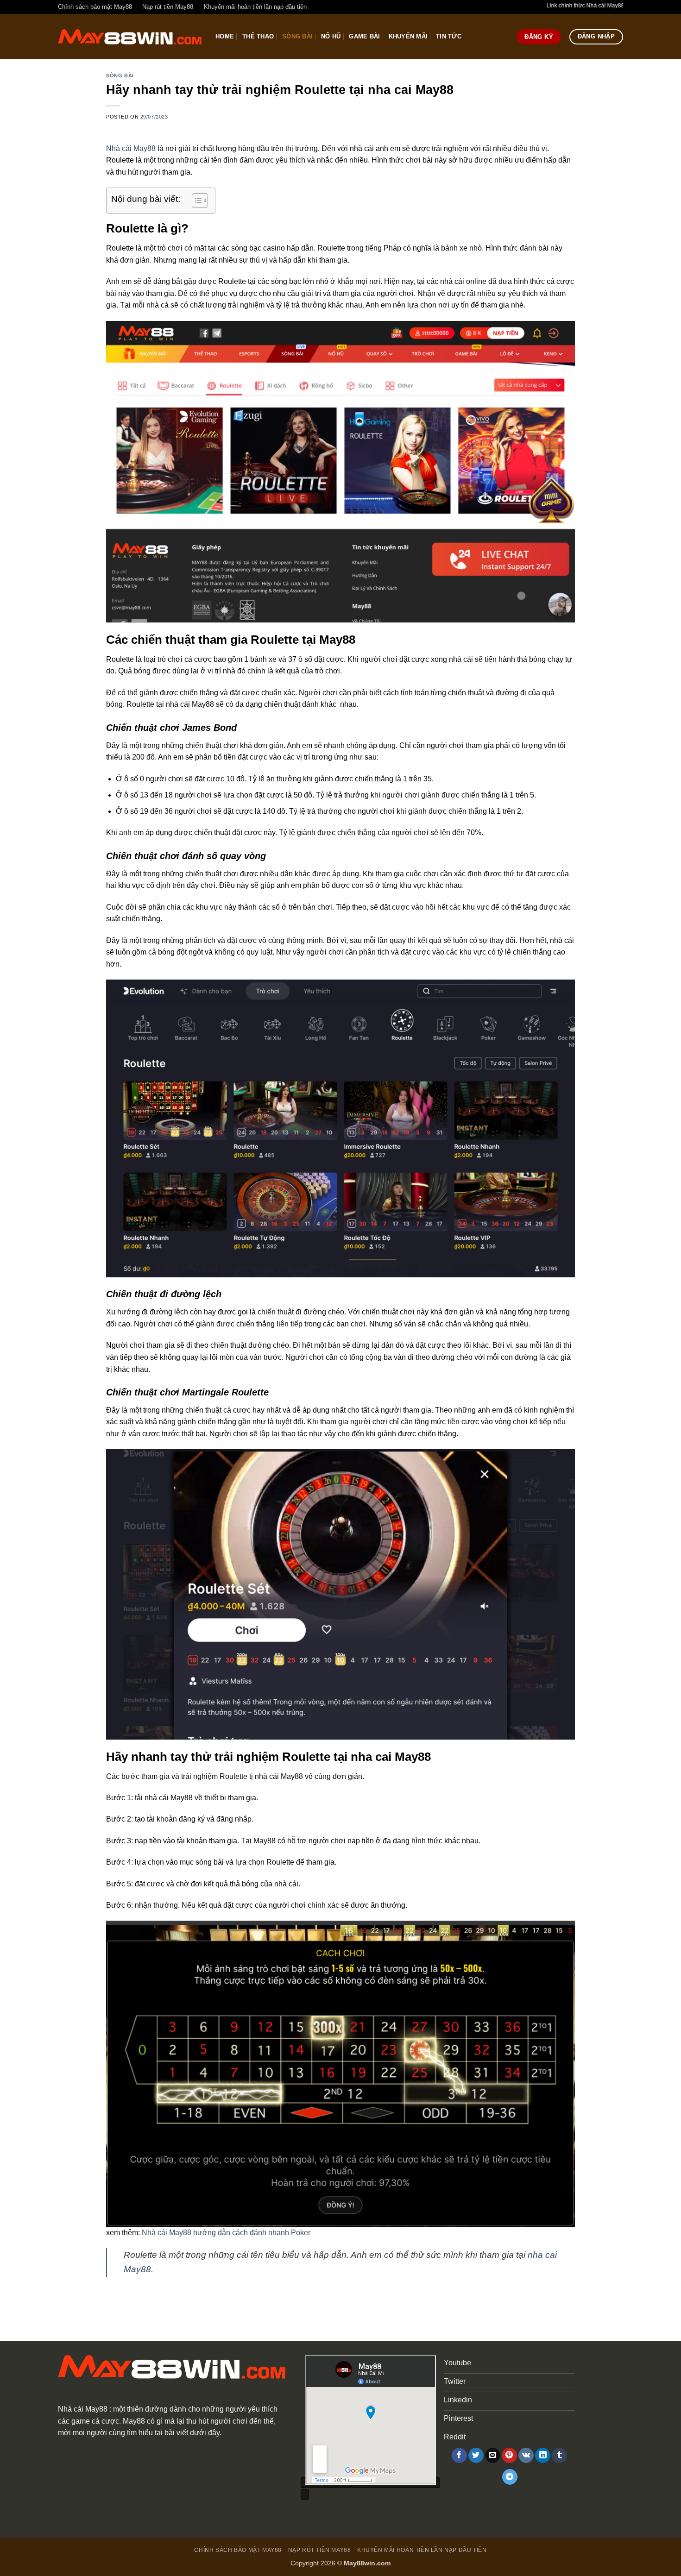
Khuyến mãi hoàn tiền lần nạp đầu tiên (255, 7)
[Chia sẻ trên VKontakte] (526, 2456)
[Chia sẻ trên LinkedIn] (543, 2456)
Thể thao (258, 36)
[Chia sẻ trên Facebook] (459, 2456)
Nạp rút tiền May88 (168, 7)
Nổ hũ (331, 36)
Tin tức (449, 36)
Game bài (364, 36)
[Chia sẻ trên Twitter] (476, 2456)
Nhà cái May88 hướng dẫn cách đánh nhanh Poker (226, 2233)
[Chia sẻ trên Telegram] (510, 2477)
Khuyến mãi (408, 36)
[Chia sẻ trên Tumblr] (559, 2456)
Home (225, 36)
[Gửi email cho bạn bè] (493, 2456)
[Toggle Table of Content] (195, 201)
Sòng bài (297, 36)
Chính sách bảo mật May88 (95, 7)
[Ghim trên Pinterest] (509, 2456)
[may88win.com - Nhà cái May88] (130, 37)
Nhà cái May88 (131, 148)
